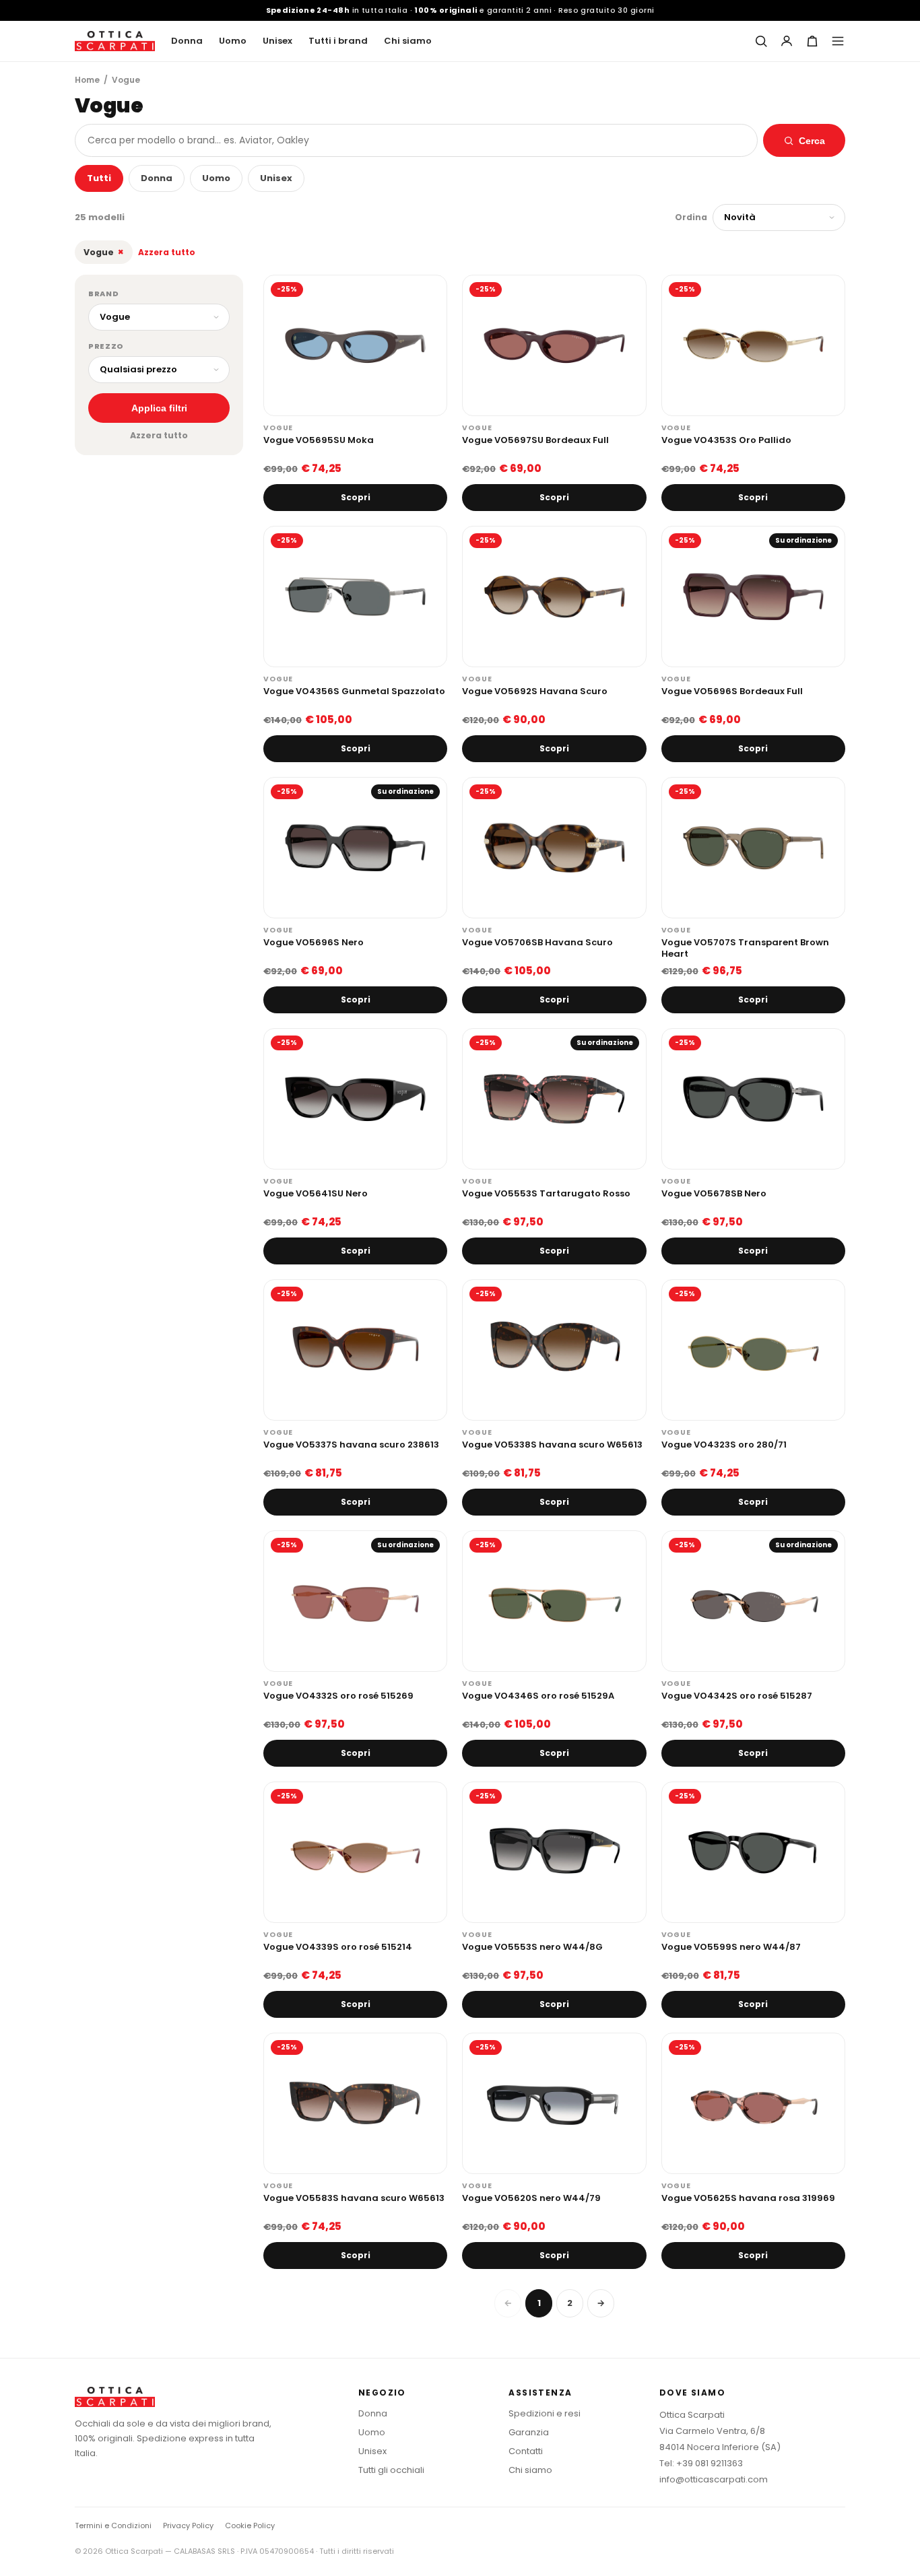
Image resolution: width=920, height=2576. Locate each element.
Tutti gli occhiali (391, 2470)
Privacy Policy (188, 2526)
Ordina (691, 217)
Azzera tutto (167, 252)
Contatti (526, 2451)
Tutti (99, 178)
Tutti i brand (338, 41)
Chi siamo (408, 41)
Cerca (812, 141)
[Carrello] (812, 41)
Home (87, 80)
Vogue (104, 252)
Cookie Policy (250, 2526)
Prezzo (106, 346)
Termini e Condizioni (113, 2526)
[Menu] (838, 41)
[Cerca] (761, 41)
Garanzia (529, 2432)
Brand (103, 294)
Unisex (277, 41)
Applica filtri (159, 408)
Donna (187, 41)
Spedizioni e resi (545, 2413)
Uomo (233, 41)
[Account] (787, 41)
